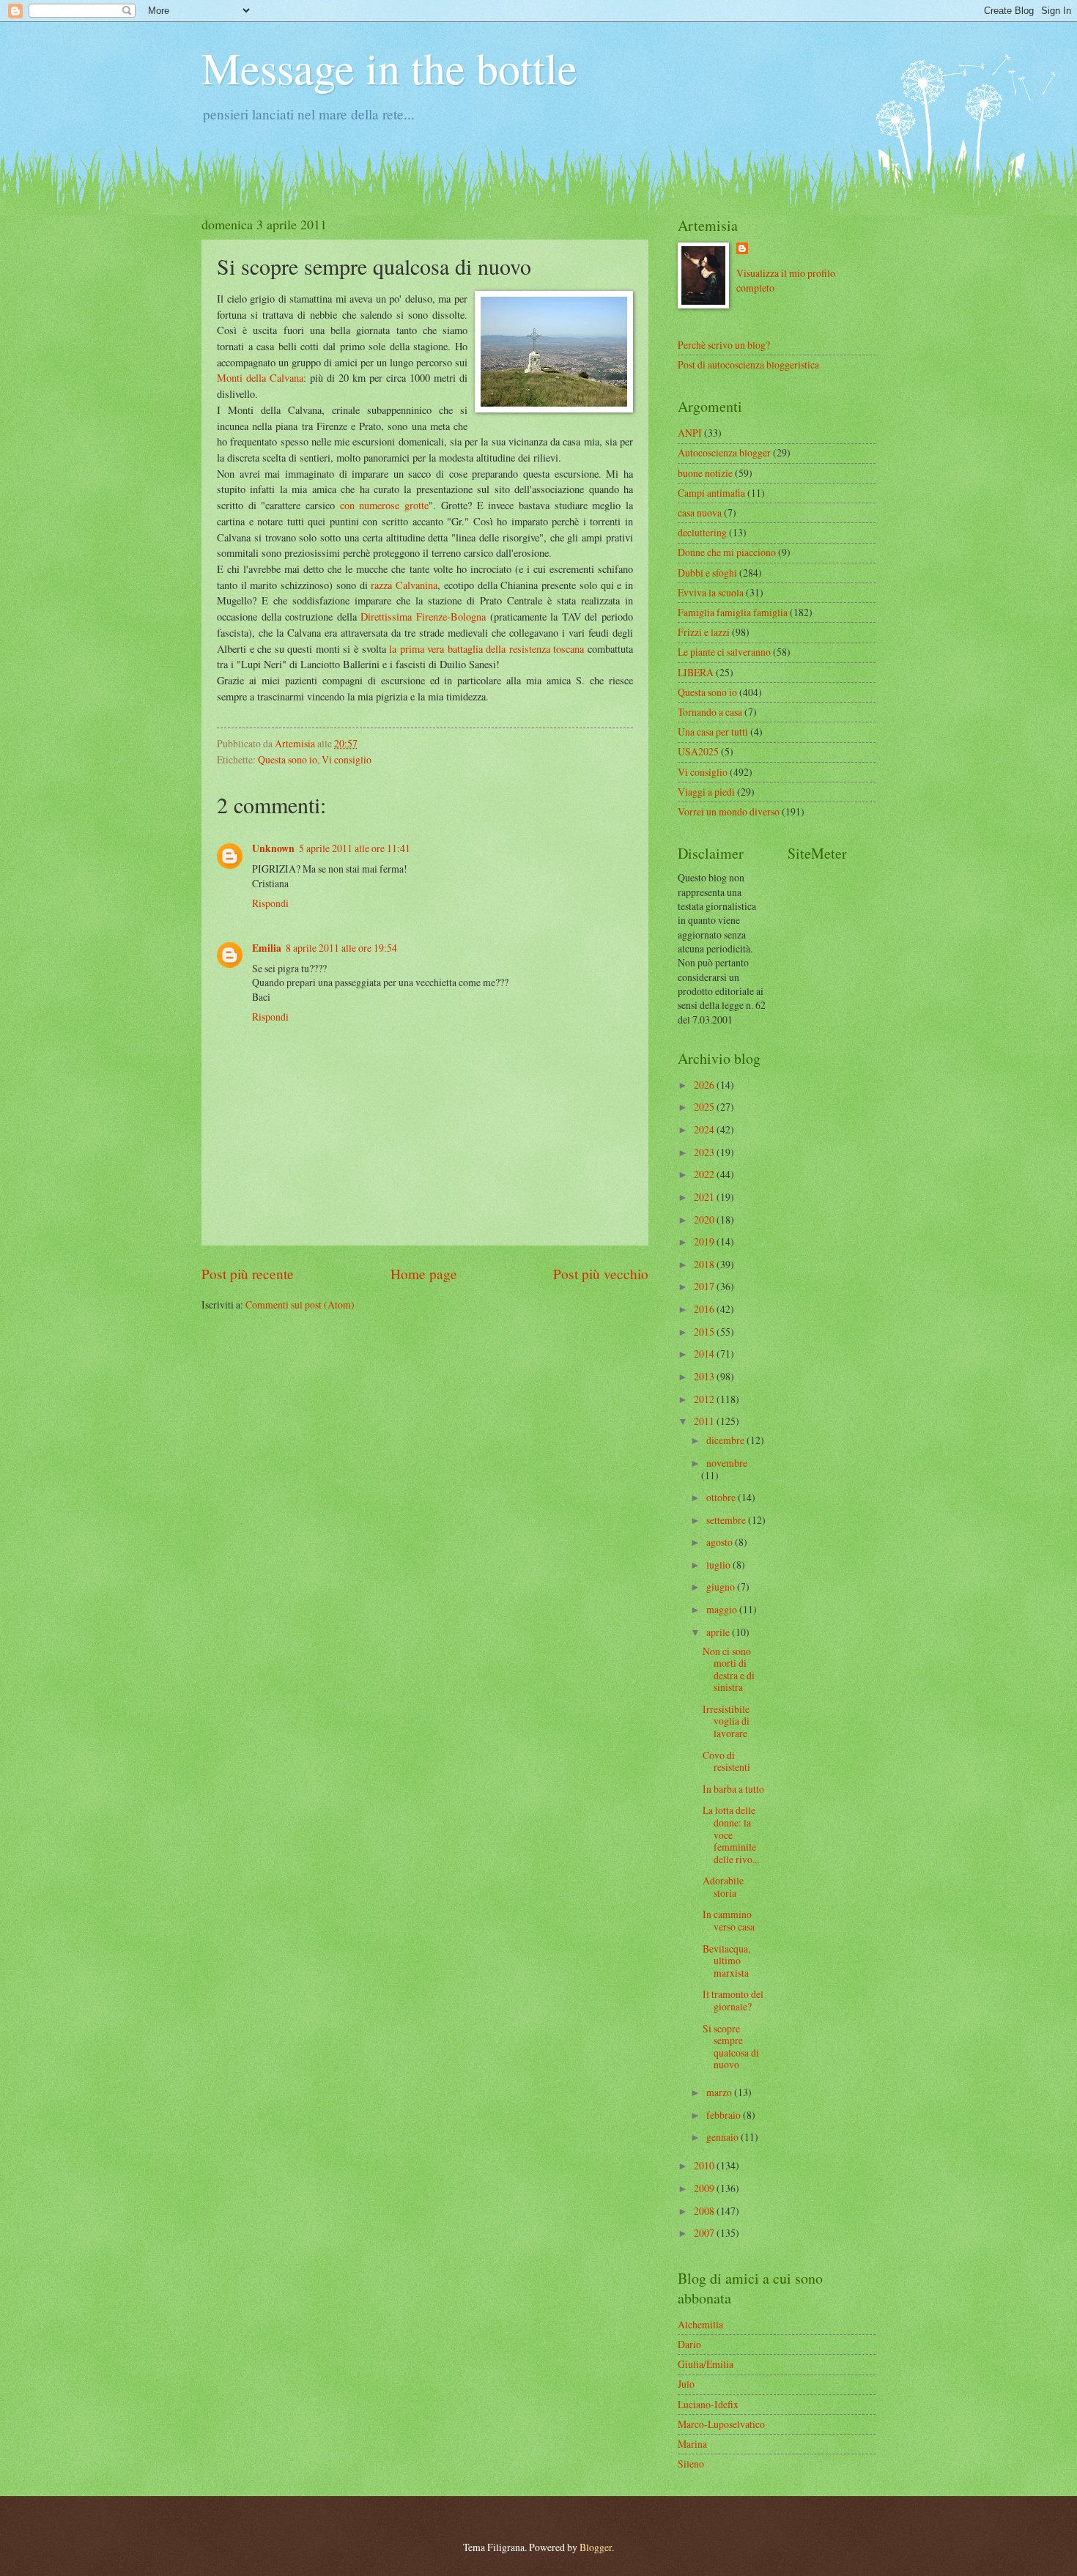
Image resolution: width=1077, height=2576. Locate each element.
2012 (705, 1399)
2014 (705, 1354)
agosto (721, 1542)
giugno (722, 1587)
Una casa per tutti (713, 732)
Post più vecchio (601, 1274)
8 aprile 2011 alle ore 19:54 (341, 948)
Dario (689, 2344)
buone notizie (705, 473)
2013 (705, 1376)
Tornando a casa (710, 712)
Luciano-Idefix (708, 2404)
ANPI (690, 433)
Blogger (596, 2547)
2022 (705, 1174)
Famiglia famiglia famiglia (733, 612)
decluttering (702, 532)
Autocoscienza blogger (724, 452)
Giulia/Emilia (706, 2364)
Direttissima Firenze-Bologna (423, 617)
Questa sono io (288, 759)
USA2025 (698, 751)
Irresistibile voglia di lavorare (726, 1721)
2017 (705, 1286)
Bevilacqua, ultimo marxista (726, 1961)
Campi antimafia (711, 493)
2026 (705, 1085)
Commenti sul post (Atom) (300, 1304)
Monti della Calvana (260, 378)
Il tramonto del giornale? (733, 2000)
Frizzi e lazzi (704, 632)
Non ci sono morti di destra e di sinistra (729, 1669)
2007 (705, 2233)
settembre (727, 1520)
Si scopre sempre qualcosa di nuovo (731, 2047)
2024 (705, 1129)
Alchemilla (700, 2324)
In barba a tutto (733, 1789)
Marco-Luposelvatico (721, 2424)
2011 (705, 1421)
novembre (727, 1463)
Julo (686, 2384)
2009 (705, 2188)
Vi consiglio (347, 759)
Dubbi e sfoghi (707, 573)
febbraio (725, 2115)
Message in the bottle (389, 67)
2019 (705, 1241)
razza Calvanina (404, 585)
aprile (719, 1632)
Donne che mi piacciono (727, 552)
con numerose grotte (384, 505)
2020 (705, 1219)
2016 (705, 1309)
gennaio (723, 2137)
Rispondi (270, 903)
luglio (719, 1565)
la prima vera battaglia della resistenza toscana (486, 649)
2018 (705, 1264)
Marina (692, 2444)
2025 (705, 1107)
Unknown (273, 848)
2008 (705, 2211)
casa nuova (700, 512)
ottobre (722, 1497)
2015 (705, 1332)
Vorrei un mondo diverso (729, 811)
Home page (424, 1274)
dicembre (726, 1440)
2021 (705, 1197)
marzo (720, 2092)
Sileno (691, 2464)
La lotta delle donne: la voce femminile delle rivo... (731, 1834)
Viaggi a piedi (706, 792)
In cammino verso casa (729, 1920)
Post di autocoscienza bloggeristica (748, 364)
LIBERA (696, 672)
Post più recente (248, 1274)
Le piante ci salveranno (724, 652)
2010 (705, 2165)
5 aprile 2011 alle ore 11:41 (355, 848)
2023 (705, 1152)
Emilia (267, 948)
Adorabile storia (723, 1887)
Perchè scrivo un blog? (724, 345)
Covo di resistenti (726, 1761)
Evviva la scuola (711, 592)
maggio (723, 1609)
